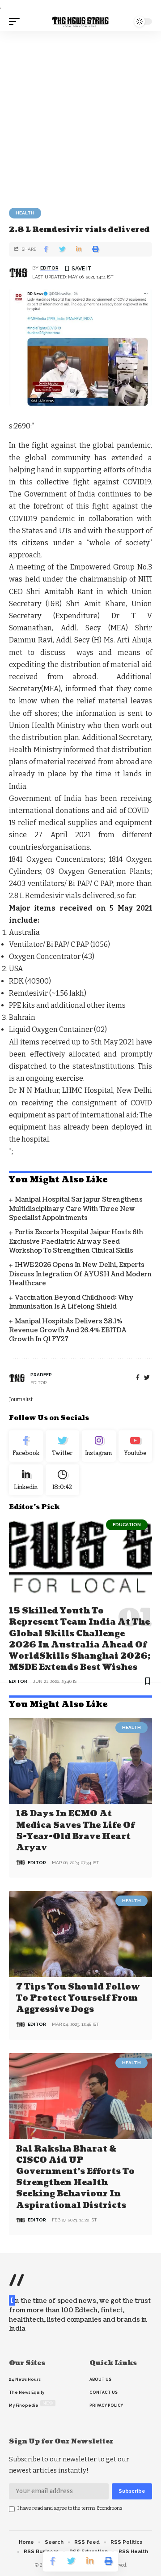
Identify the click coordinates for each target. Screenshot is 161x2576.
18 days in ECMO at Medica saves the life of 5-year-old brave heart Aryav (75, 1831)
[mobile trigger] (17, 21)
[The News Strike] (80, 22)
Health (25, 213)
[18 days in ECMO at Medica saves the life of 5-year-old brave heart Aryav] (80, 1761)
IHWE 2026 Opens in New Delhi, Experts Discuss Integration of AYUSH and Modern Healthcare (80, 1274)
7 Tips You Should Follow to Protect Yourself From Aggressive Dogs (78, 1998)
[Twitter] (63, 1446)
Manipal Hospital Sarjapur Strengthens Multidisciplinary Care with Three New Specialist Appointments (76, 1209)
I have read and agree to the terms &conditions (70, 2508)
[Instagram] (99, 1446)
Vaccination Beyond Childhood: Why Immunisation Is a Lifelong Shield (71, 1302)
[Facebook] (138, 1378)
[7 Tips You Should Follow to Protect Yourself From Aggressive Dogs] (80, 1934)
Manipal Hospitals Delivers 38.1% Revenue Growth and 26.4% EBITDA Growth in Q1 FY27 (68, 1331)
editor (49, 268)
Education (127, 1525)
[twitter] (147, 1378)
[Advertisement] (80, 116)
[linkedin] (26, 1480)
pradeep (41, 1375)
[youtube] (136, 1446)
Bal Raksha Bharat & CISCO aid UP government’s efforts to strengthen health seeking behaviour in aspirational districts (75, 2177)
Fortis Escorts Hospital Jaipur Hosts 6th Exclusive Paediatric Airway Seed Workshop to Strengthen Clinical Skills (76, 1241)
